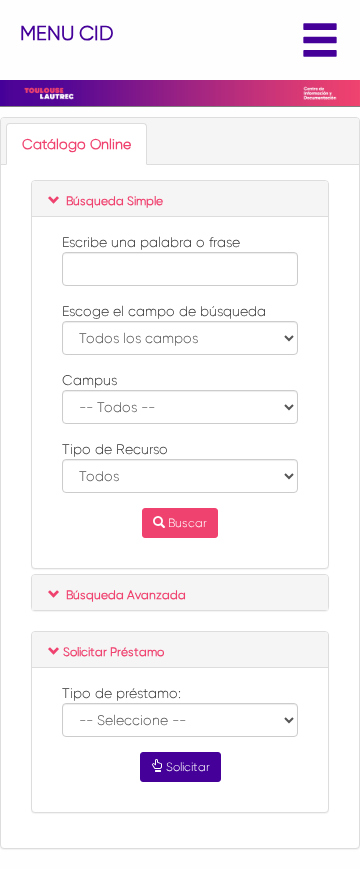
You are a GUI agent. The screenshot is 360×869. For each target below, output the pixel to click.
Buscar (186, 523)
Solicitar (186, 767)
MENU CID (67, 33)
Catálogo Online (76, 144)
